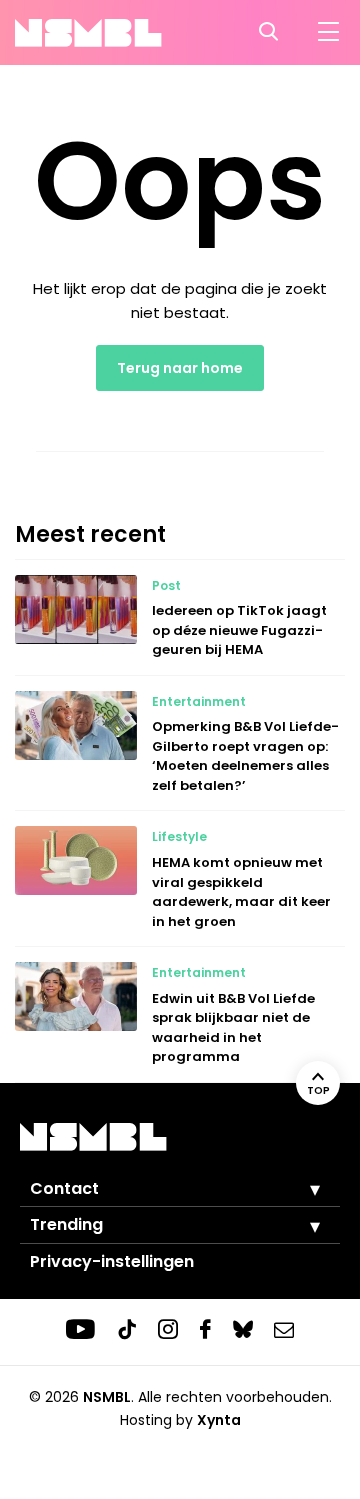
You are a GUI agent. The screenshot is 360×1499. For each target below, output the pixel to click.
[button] (300, 1189)
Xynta (219, 1420)
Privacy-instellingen (112, 1261)
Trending (66, 1224)
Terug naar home (180, 368)
